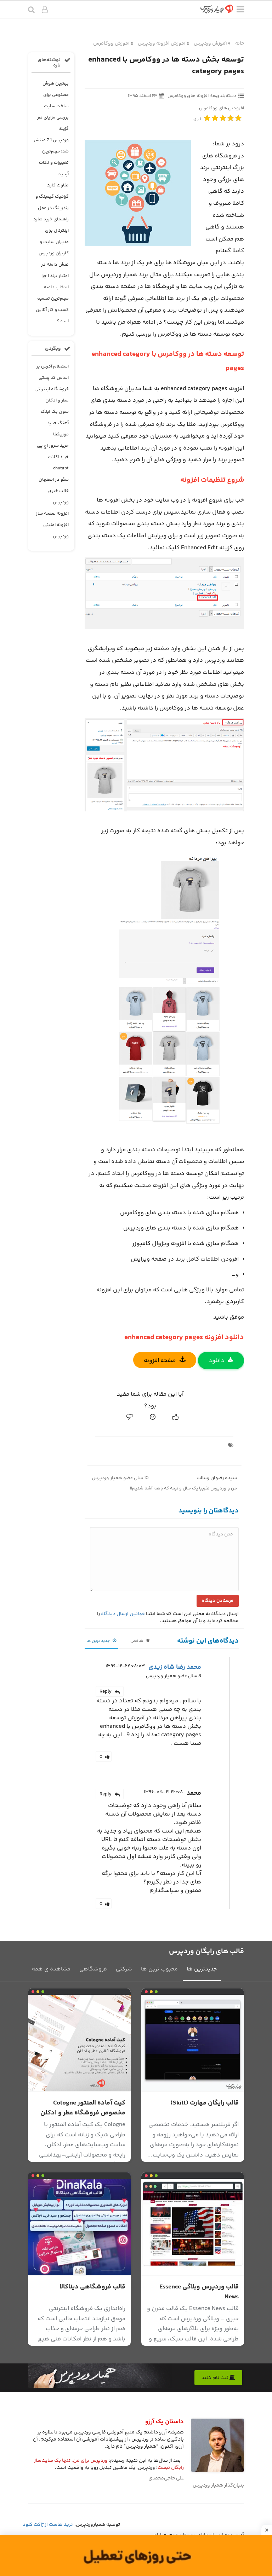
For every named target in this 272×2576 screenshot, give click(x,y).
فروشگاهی (93, 1969)
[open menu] (240, 11)
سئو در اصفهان (54, 480)
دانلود (216, 1361)
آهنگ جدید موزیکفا (58, 429)
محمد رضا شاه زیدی (175, 1667)
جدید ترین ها (99, 1641)
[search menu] (31, 10)
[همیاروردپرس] (217, 11)
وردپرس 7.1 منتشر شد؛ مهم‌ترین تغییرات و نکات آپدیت (51, 157)
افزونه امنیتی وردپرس (56, 531)
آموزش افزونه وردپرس (162, 44)
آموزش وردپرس (210, 44)
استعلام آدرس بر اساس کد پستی (53, 372)
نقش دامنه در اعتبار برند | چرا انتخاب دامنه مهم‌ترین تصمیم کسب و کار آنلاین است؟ (52, 293)
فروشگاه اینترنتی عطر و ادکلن (52, 395)
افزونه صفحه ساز (52, 514)
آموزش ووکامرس (111, 44)
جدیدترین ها (202, 1969)
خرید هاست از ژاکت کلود (48, 2525)
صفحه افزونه (160, 1361)
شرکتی (124, 1969)
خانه (240, 44)
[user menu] (45, 11)
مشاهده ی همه (51, 1969)
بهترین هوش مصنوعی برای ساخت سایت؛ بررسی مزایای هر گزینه (53, 106)
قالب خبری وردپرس (58, 497)
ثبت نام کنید (216, 2378)
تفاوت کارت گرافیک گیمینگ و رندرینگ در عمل (52, 197)
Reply (106, 1692)
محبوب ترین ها (159, 1969)
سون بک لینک (55, 412)
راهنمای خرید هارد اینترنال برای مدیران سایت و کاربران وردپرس (51, 236)
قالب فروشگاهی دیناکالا (92, 2287)
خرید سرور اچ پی (53, 446)
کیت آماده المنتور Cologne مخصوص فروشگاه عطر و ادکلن (83, 2108)
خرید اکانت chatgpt (58, 463)
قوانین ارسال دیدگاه (123, 1614)
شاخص (137, 1641)
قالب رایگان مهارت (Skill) (205, 2103)
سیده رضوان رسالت (217, 1478)
